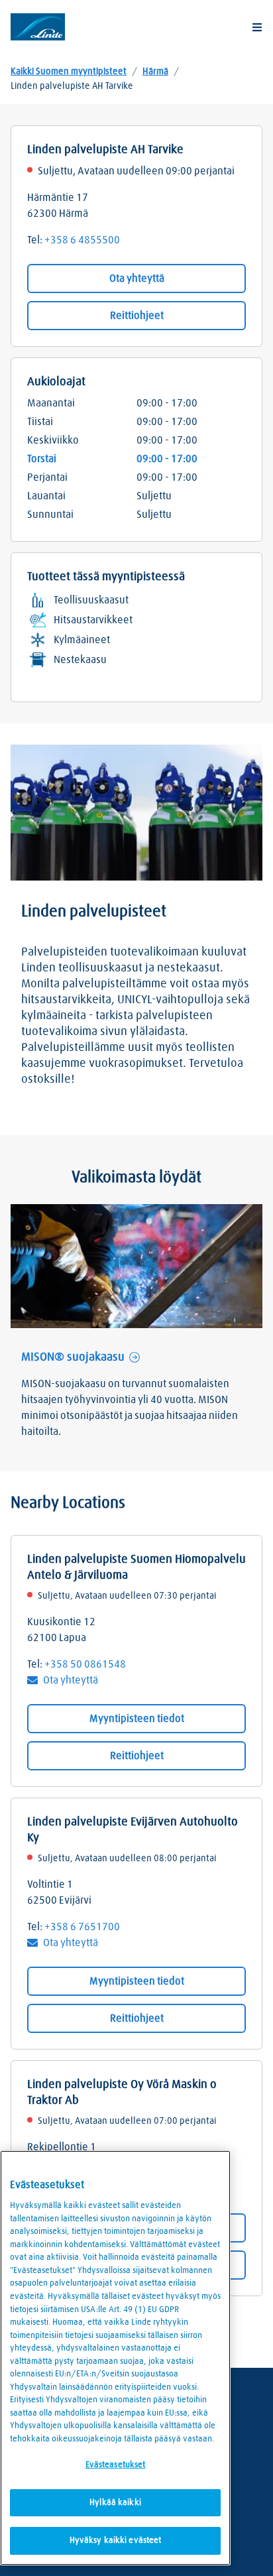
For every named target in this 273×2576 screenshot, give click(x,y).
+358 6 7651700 (82, 1927)
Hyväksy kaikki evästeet (116, 2541)
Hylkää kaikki (115, 2503)
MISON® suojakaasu (73, 1357)
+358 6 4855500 (82, 240)
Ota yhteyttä (137, 278)
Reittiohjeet (137, 316)
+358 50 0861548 (85, 1664)
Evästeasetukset (116, 2465)
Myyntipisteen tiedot (137, 1719)
